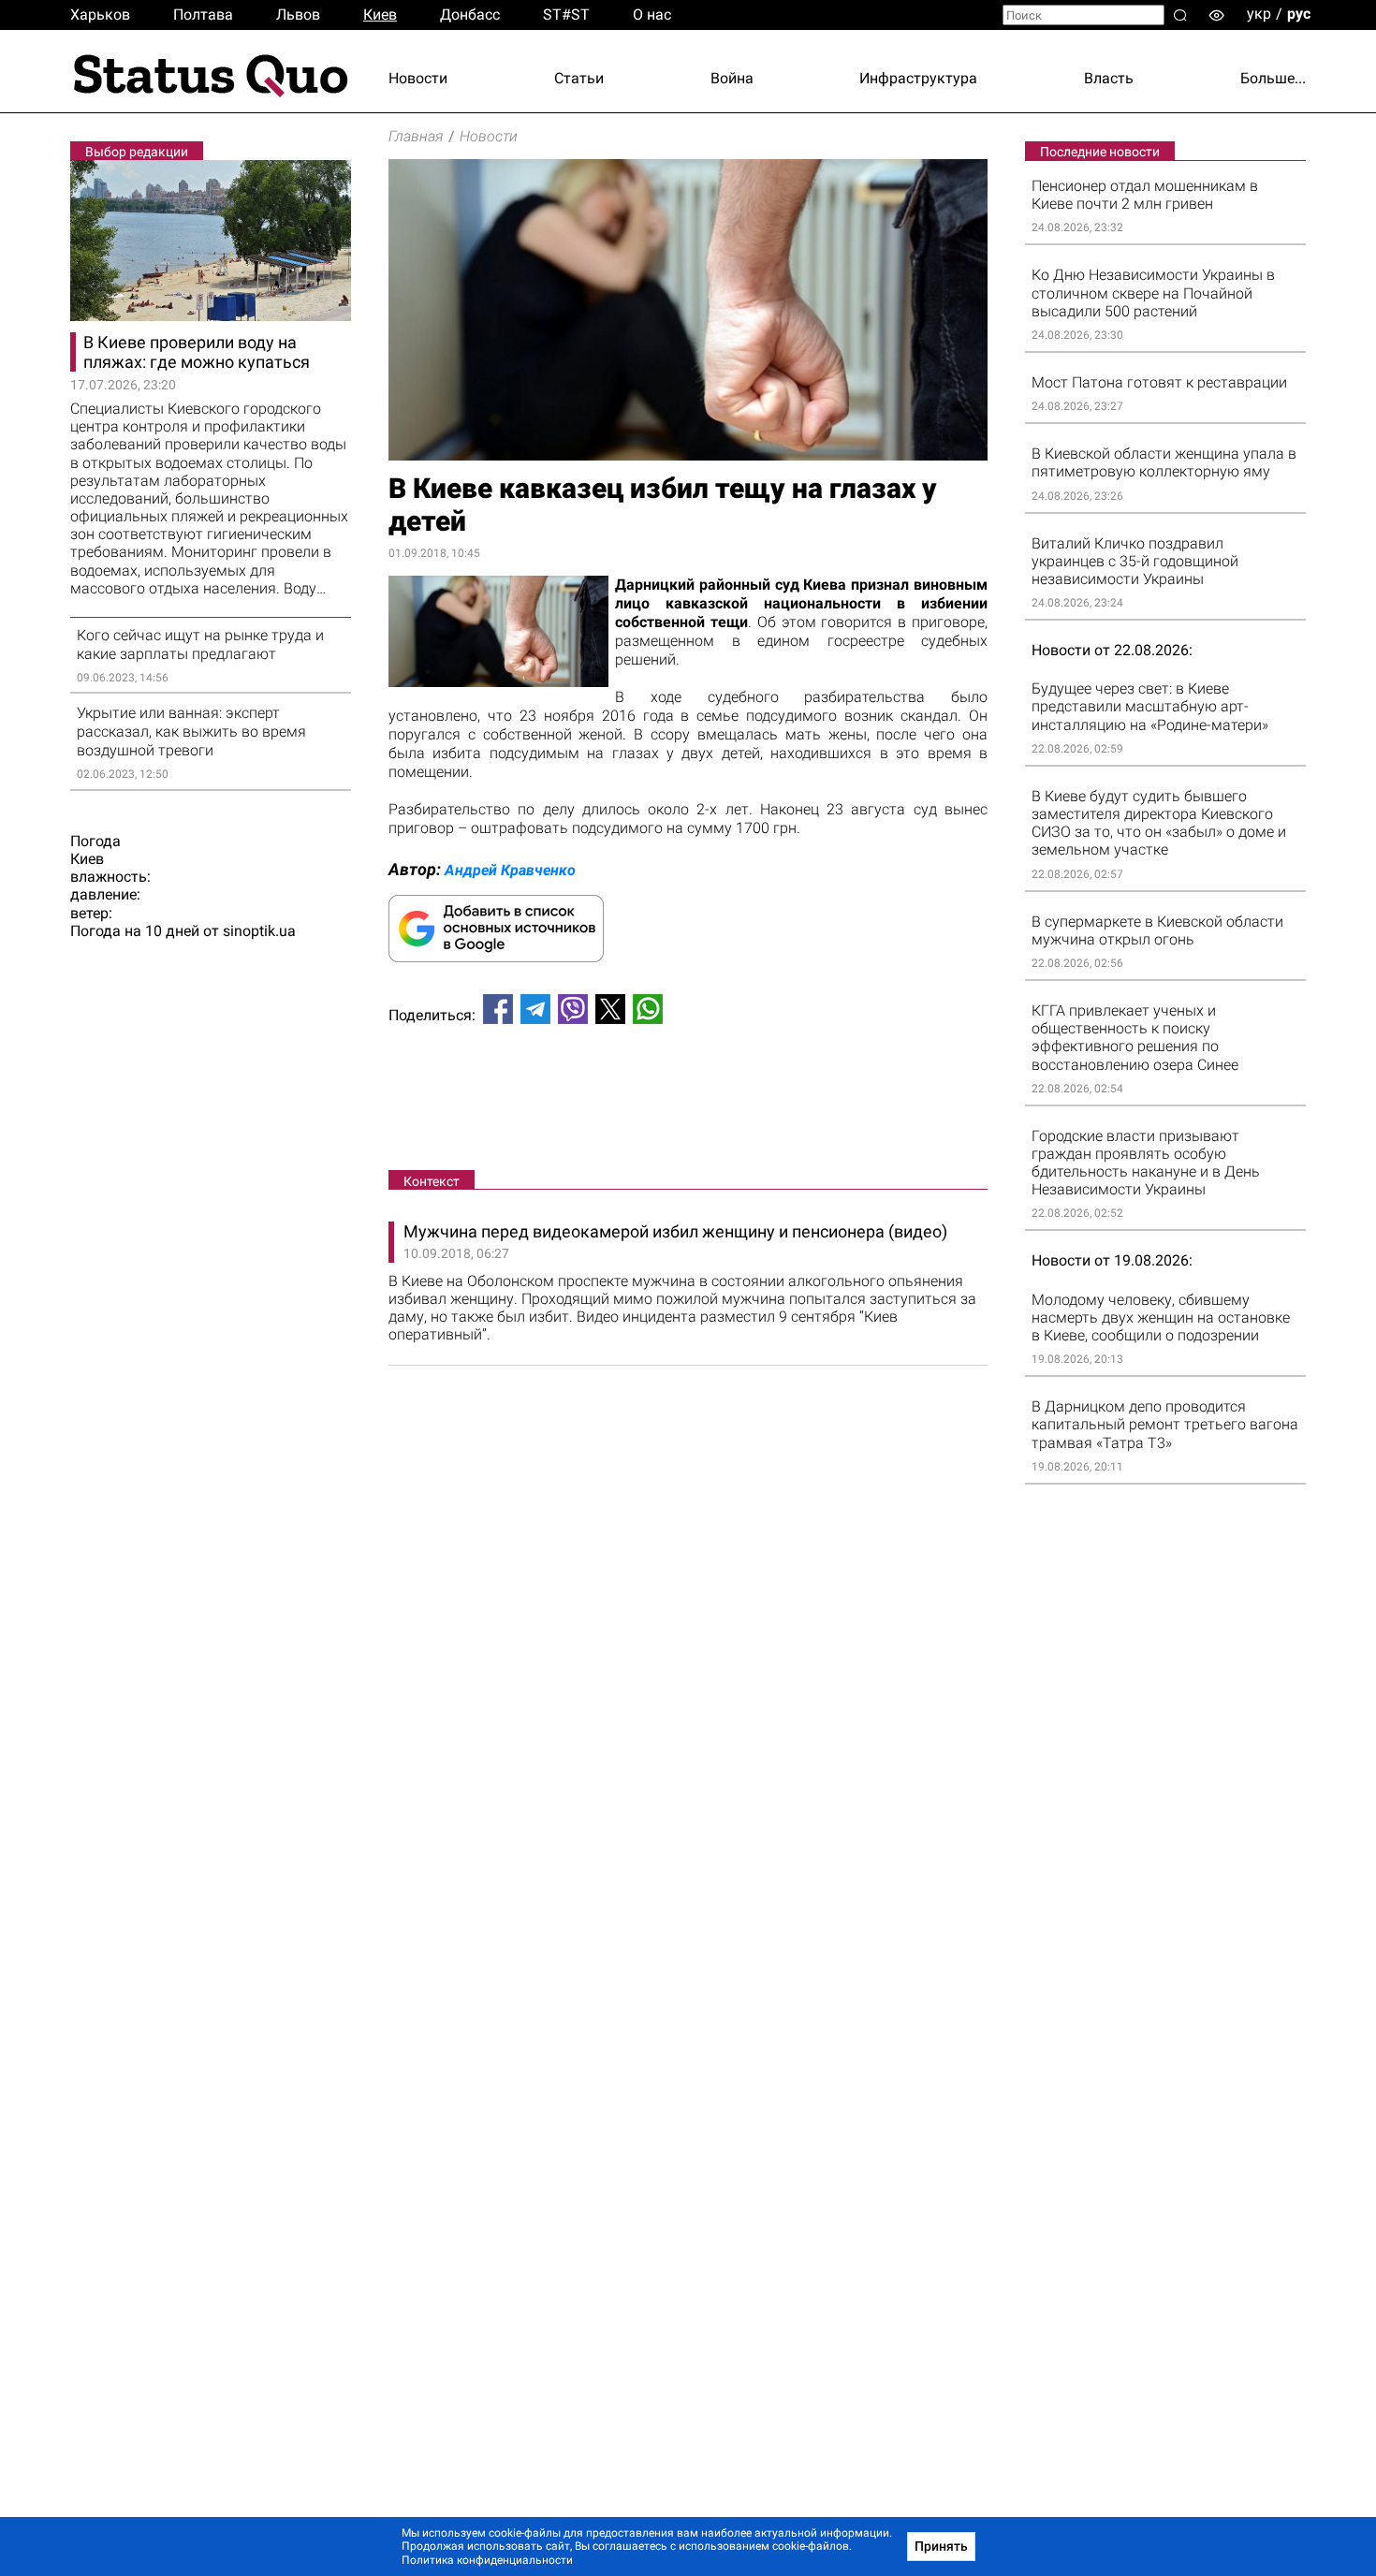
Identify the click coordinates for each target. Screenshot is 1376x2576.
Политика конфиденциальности (487, 2560)
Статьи (579, 78)
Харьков (100, 15)
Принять (941, 2546)
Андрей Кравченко (510, 870)
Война (732, 78)
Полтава (203, 15)
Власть (1109, 78)
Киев (380, 15)
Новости (418, 78)
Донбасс (470, 15)
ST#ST (566, 15)
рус (1299, 14)
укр (1259, 14)
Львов (298, 15)
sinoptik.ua (259, 931)
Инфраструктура (918, 78)
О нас (652, 15)
